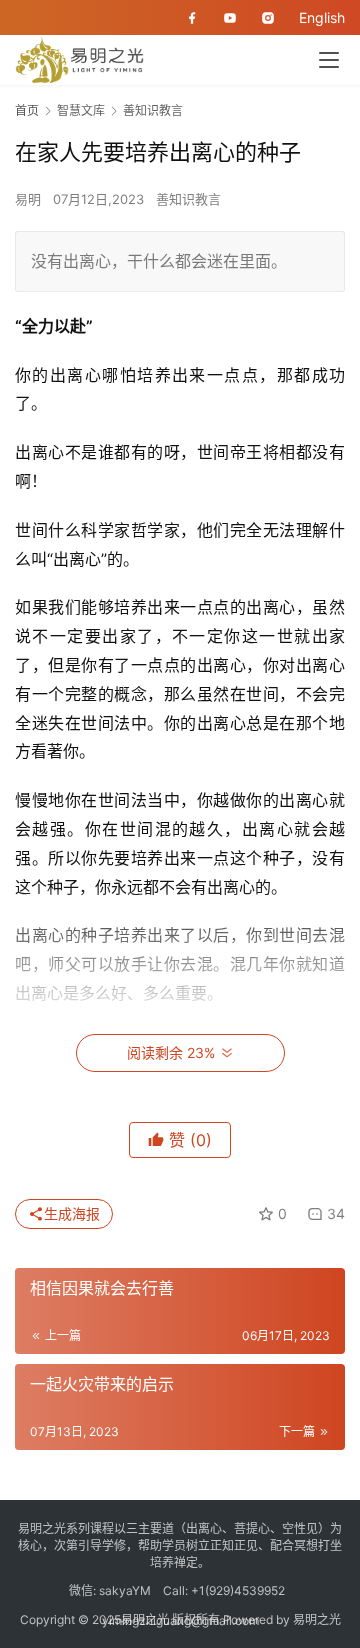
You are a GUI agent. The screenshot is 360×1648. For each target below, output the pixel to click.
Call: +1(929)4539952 (224, 1590)
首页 (27, 110)
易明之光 (317, 1619)
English (322, 17)
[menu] (329, 60)
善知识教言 (188, 199)
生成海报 (72, 1213)
